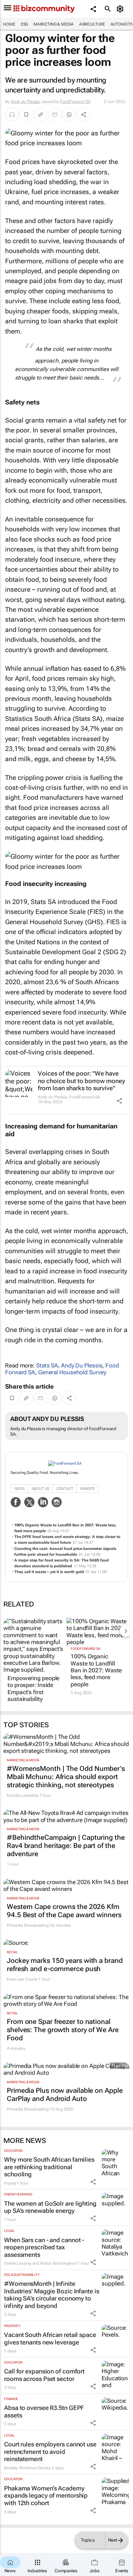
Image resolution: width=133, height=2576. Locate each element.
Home (9, 24)
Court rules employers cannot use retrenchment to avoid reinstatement (50, 2452)
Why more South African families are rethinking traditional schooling (49, 2167)
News (19, 1489)
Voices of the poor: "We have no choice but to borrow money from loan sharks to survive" (82, 1081)
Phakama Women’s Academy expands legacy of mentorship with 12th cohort (46, 2496)
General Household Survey (72, 1372)
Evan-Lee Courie (22, 1979)
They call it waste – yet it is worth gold (49, 1572)
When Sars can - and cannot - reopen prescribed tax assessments (44, 2247)
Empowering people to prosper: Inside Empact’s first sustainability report (33, 1692)
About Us (40, 1489)
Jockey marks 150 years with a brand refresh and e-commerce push (65, 1965)
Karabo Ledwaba (23, 1795)
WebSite (87, 1489)
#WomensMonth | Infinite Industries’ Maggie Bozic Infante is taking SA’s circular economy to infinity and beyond (52, 2295)
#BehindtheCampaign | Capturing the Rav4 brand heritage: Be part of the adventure (66, 1846)
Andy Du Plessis (82, 1365)
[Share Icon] (119, 1101)
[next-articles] (125, 1631)
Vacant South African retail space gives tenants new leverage (50, 2338)
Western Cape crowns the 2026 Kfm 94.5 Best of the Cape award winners (64, 1911)
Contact (65, 1489)
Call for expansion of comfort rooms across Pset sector (44, 2375)
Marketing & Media (53, 24)
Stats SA (47, 1365)
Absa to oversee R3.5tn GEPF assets (44, 2411)
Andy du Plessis (25, 102)
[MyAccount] (121, 9)
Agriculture (92, 24)
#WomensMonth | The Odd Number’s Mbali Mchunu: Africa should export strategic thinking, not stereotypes (66, 1777)
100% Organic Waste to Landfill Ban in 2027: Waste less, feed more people (96, 1670)
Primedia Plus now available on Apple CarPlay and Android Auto (65, 2094)
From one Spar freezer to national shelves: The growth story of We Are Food (63, 2030)
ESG (25, 24)
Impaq (10, 2183)
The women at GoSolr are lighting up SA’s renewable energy (50, 2207)
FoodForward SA (75, 102)
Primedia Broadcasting (28, 1925)
